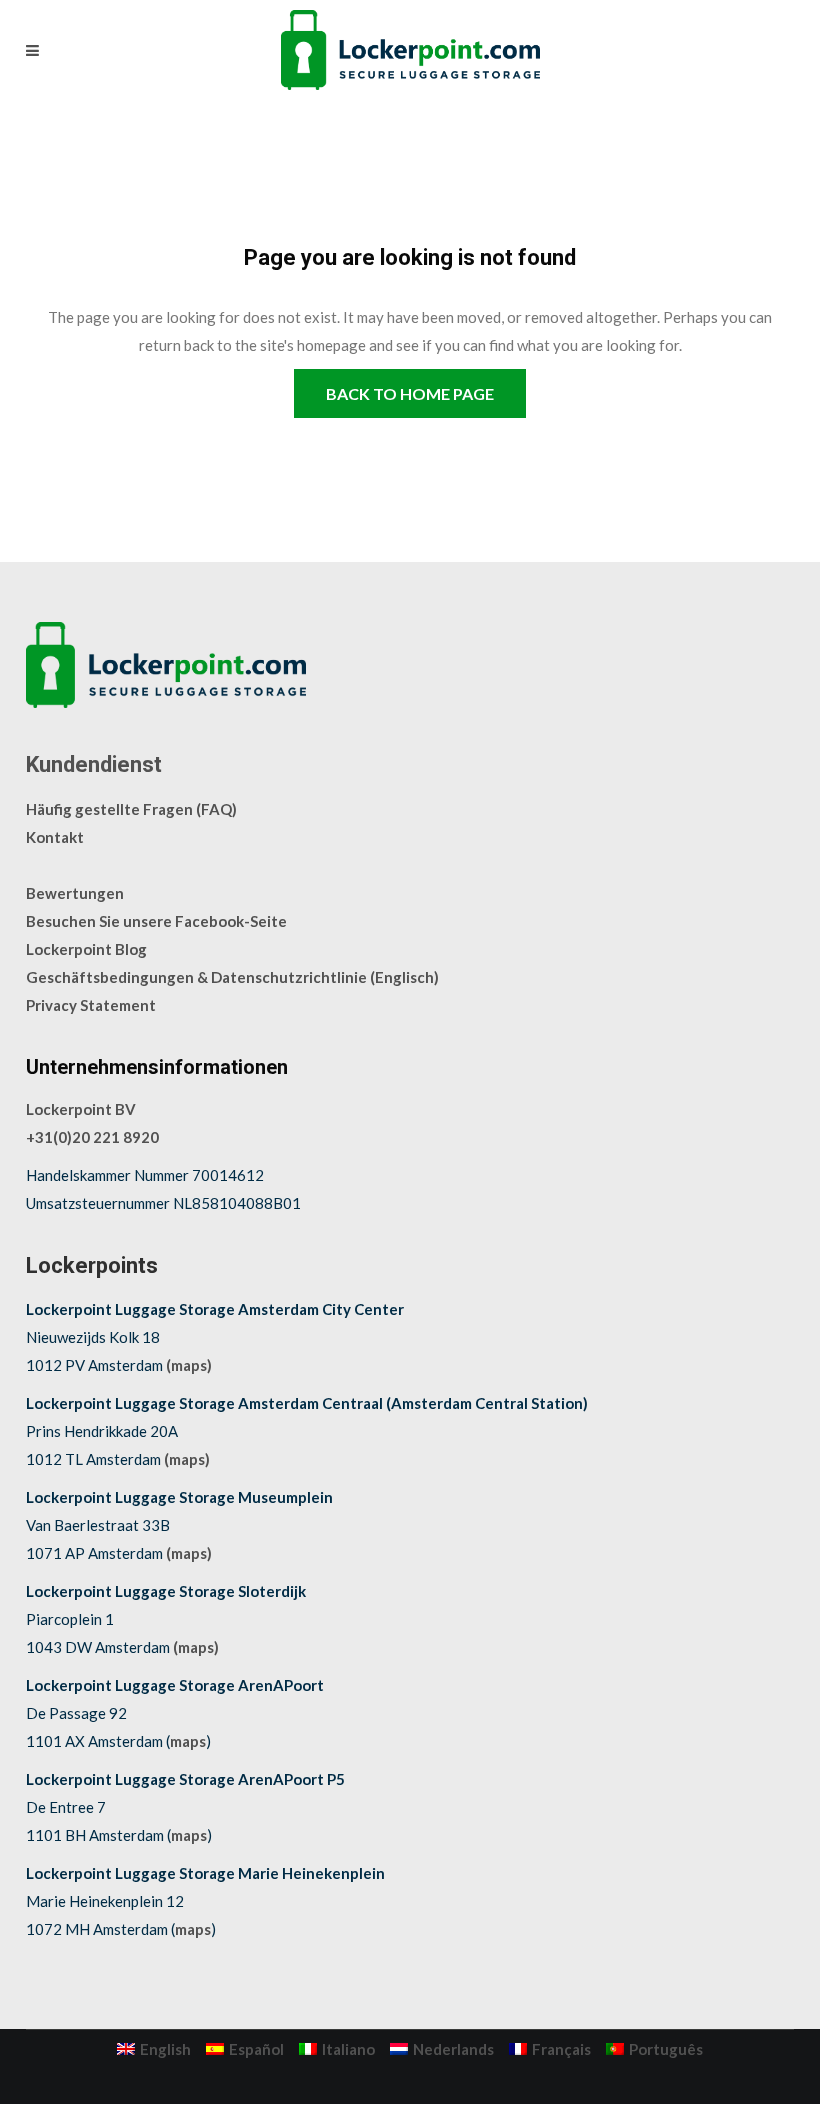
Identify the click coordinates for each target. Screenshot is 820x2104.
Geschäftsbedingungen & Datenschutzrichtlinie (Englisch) (232, 977)
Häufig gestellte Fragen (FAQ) (131, 809)
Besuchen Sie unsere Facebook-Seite (156, 921)
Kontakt (55, 837)
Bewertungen (75, 893)
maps (188, 1741)
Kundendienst (94, 764)
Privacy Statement (91, 1005)
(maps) (189, 1365)
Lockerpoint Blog (86, 949)
